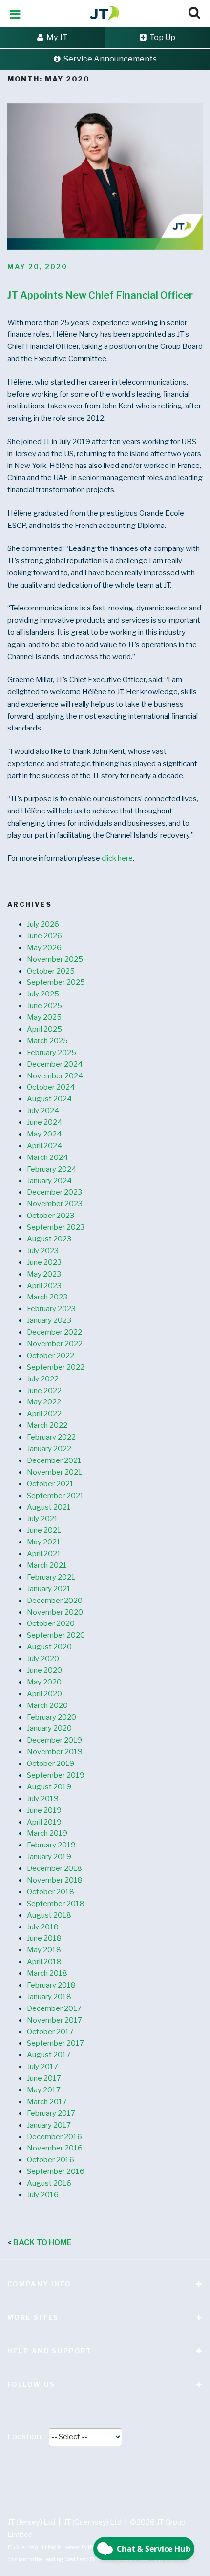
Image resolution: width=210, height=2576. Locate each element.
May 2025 (44, 1017)
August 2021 (49, 1507)
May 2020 (44, 1682)
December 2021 (54, 1460)
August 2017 (49, 2055)
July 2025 (43, 994)
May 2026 (44, 948)
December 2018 (54, 1868)
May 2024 (44, 1134)
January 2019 (49, 1857)
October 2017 (50, 2032)
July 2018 (43, 1927)
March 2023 (47, 1297)
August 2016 (49, 2183)
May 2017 (44, 2090)
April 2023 (44, 1286)
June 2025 (44, 1006)
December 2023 (54, 1192)
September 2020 (56, 1635)
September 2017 (55, 2043)
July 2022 (43, 1379)
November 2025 (55, 959)
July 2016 (43, 2195)
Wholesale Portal (36, 2498)
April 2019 (44, 1822)
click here (117, 858)
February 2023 (51, 1309)
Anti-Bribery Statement (93, 2474)
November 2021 (54, 1472)
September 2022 (56, 1367)
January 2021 (49, 1589)
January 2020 (49, 1728)
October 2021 (50, 1484)
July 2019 (43, 1799)
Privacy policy (110, 2462)
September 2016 (56, 2171)
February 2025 (52, 1053)
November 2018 (55, 1880)
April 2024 (44, 1146)
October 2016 (51, 2160)
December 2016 (54, 2137)
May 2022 (44, 1402)
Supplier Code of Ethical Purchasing (110, 2486)
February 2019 (51, 1845)
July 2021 (42, 1519)
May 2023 (44, 1274)
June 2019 (44, 1810)
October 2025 (51, 971)
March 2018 (47, 1973)
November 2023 (55, 1204)
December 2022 (54, 1332)
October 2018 (51, 1892)
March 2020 (47, 1705)
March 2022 (47, 1425)
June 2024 (44, 1122)
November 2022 (55, 1344)
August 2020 (49, 1647)
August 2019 (49, 1787)
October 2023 (51, 1216)
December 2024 (55, 1064)
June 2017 (44, 2078)
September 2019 (56, 1775)
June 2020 (44, 1670)
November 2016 (55, 2148)
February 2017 (51, 2113)
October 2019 (51, 1764)
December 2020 (55, 1601)
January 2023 (49, 1320)
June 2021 (44, 1530)
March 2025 (47, 1041)
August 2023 (49, 1239)
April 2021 (44, 1554)
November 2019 (55, 1752)
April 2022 (44, 1414)
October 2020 (51, 1623)
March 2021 (47, 1565)
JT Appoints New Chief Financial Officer (100, 295)
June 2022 (44, 1391)
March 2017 (47, 2102)
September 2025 (56, 982)
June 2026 (44, 936)
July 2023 (43, 1251)
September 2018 (56, 1904)
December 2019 (54, 1740)
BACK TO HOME (42, 2242)
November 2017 (54, 2020)
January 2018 (49, 1997)
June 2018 (44, 1938)
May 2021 (44, 1542)
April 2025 (44, 1029)
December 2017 (54, 2008)
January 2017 (49, 2125)
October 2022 (51, 1356)
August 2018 (49, 1915)
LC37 (83, 2498)
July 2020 (43, 1659)
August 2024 (49, 1099)
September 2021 (55, 1496)
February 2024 (52, 1169)
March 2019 (47, 1833)
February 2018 (51, 1985)
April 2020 (44, 1694)
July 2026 (43, 924)
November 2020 (55, 1612)
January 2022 (49, 1449)
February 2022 (51, 1437)
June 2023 (44, 1262)
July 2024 (43, 1111)
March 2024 (47, 1157)
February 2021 (51, 1577)
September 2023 (56, 1227)
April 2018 (44, 1962)
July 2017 (42, 2067)
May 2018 (44, 1950)
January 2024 (49, 1181)
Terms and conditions (42, 2462)
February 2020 (52, 1717)
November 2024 (55, 1076)
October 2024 (51, 1087)
